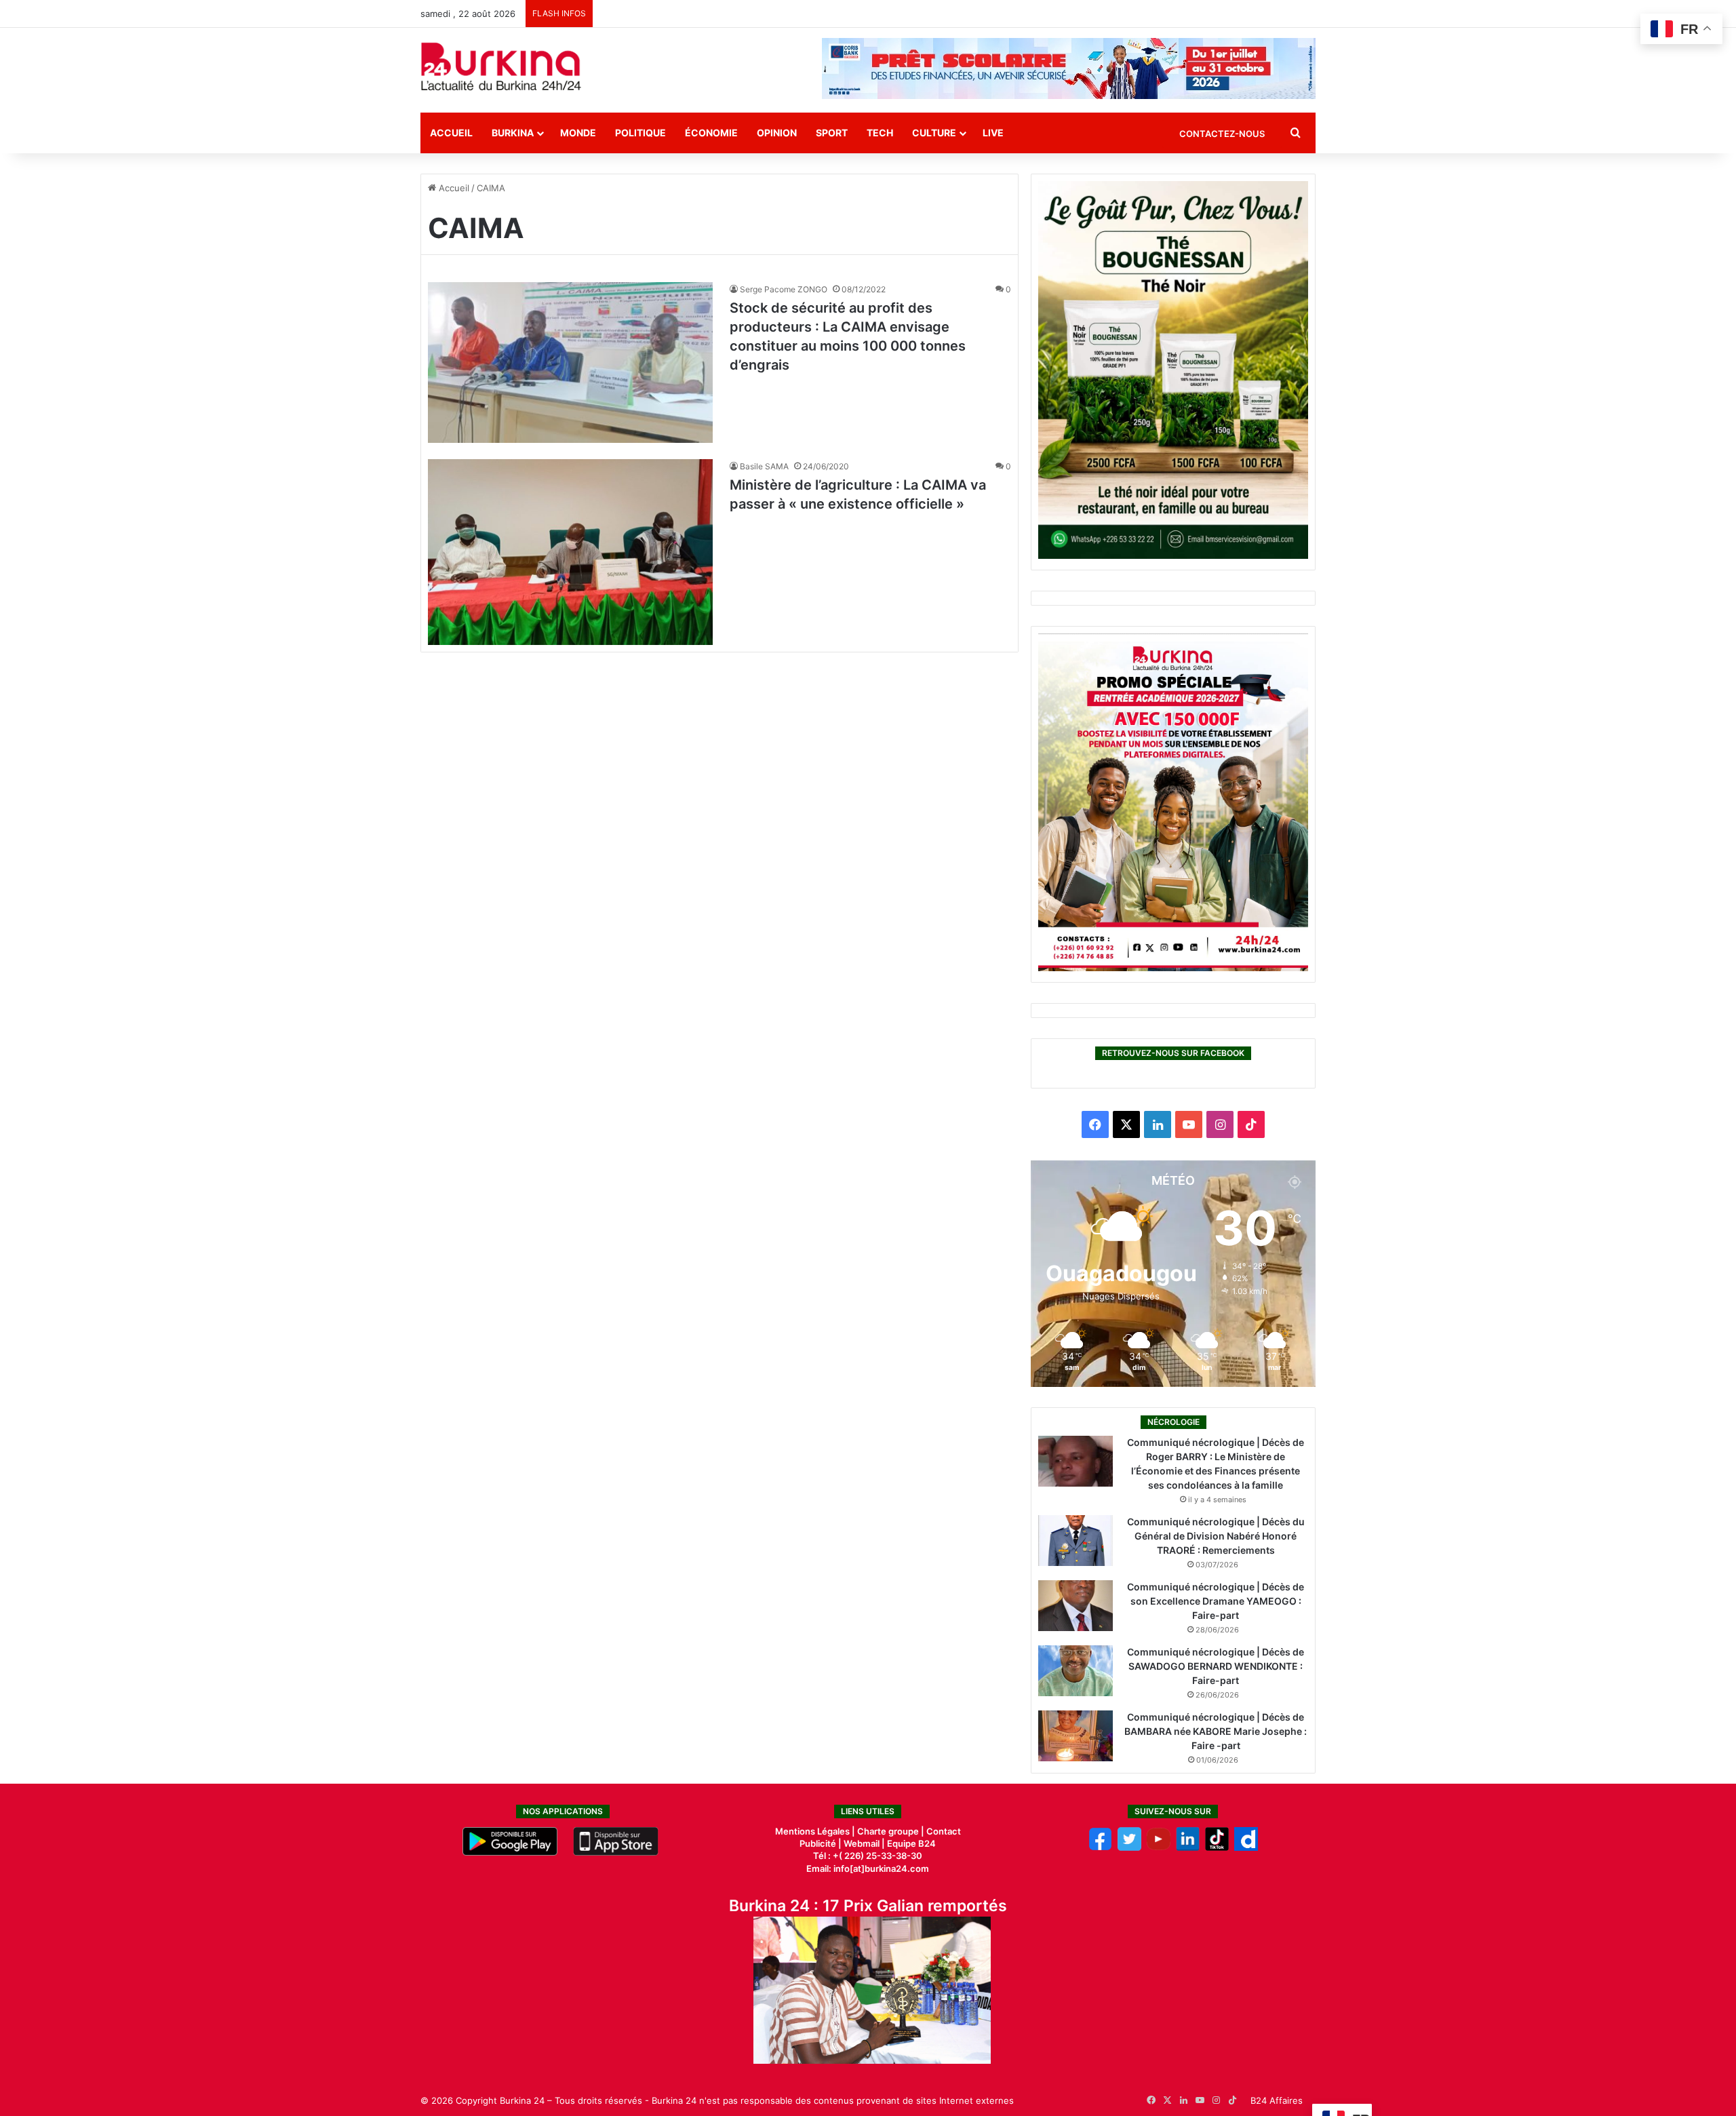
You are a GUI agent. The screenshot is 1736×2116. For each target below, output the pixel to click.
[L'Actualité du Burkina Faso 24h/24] (501, 66)
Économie (711, 133)
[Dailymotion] (1246, 1847)
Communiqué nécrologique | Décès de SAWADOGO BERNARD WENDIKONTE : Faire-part (1216, 1666)
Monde (578, 133)
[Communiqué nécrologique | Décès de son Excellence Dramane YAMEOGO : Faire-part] (1076, 1606)
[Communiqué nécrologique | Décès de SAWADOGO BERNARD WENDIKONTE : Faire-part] (1076, 1671)
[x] (1129, 1847)
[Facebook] (1100, 1847)
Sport (832, 133)
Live (993, 133)
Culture (934, 133)
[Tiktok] (1217, 1847)
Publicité (818, 1843)
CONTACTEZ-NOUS (1222, 134)
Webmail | (864, 1843)
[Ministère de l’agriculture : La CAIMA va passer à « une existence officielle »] (570, 552)
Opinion (777, 133)
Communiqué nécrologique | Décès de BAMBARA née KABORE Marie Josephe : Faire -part (1216, 1731)
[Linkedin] (1188, 1847)
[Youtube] (1159, 1847)
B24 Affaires (1277, 2100)
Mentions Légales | (816, 1831)
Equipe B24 (910, 1843)
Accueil (451, 133)
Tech (880, 133)
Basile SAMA (764, 466)
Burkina (513, 133)
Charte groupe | (892, 1831)
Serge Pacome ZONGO (784, 289)
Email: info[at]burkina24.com (868, 1868)
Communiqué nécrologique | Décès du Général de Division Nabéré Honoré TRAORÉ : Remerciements (1216, 1536)
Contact (944, 1831)
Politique (640, 133)
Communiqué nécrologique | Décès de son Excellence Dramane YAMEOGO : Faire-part (1216, 1601)
